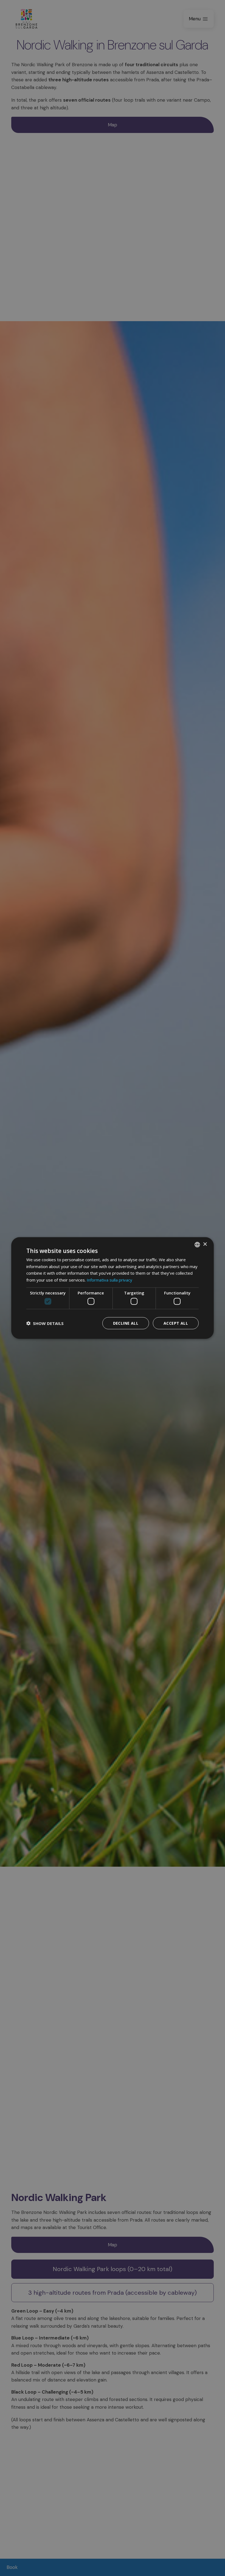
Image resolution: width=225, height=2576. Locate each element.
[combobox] (197, 1244)
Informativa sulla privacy (109, 1280)
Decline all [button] (126, 1323)
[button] (45, 1323)
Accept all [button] (176, 1323)
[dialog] (113, 1288)
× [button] (205, 1244)
